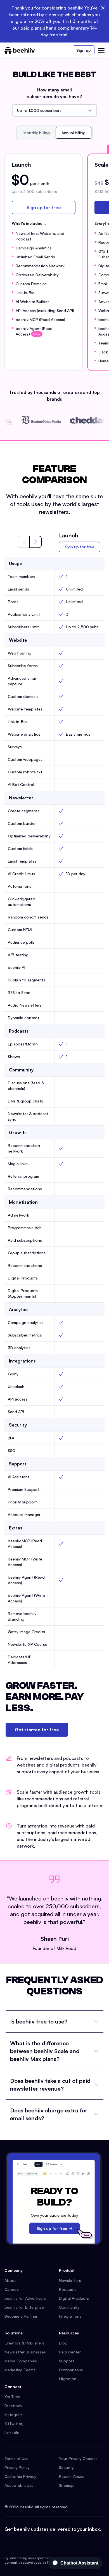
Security (66, 2467)
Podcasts (68, 2289)
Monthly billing (37, 133)
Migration (68, 2379)
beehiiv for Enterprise (24, 2307)
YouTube (12, 2397)
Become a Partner (21, 2316)
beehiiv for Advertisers (25, 2298)
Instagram (14, 2415)
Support (67, 2361)
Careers (12, 2289)
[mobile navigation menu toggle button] (101, 50)
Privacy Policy (17, 2467)
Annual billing (74, 133)
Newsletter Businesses (25, 2352)
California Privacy (20, 2476)
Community (69, 2307)
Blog (63, 2343)
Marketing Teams (20, 2370)
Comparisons (71, 2370)
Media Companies (21, 2361)
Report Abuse (72, 2476)
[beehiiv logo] (20, 50)
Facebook (13, 2406)
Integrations (70, 2316)
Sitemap (66, 2485)
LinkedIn (12, 2432)
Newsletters (70, 2280)
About (10, 2280)
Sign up (84, 50)
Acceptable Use (19, 2485)
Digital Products (74, 2298)
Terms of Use (16, 2458)
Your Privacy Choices (78, 2458)
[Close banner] (103, 8)
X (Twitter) (14, 2423)
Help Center (70, 2352)
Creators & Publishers (24, 2343)
